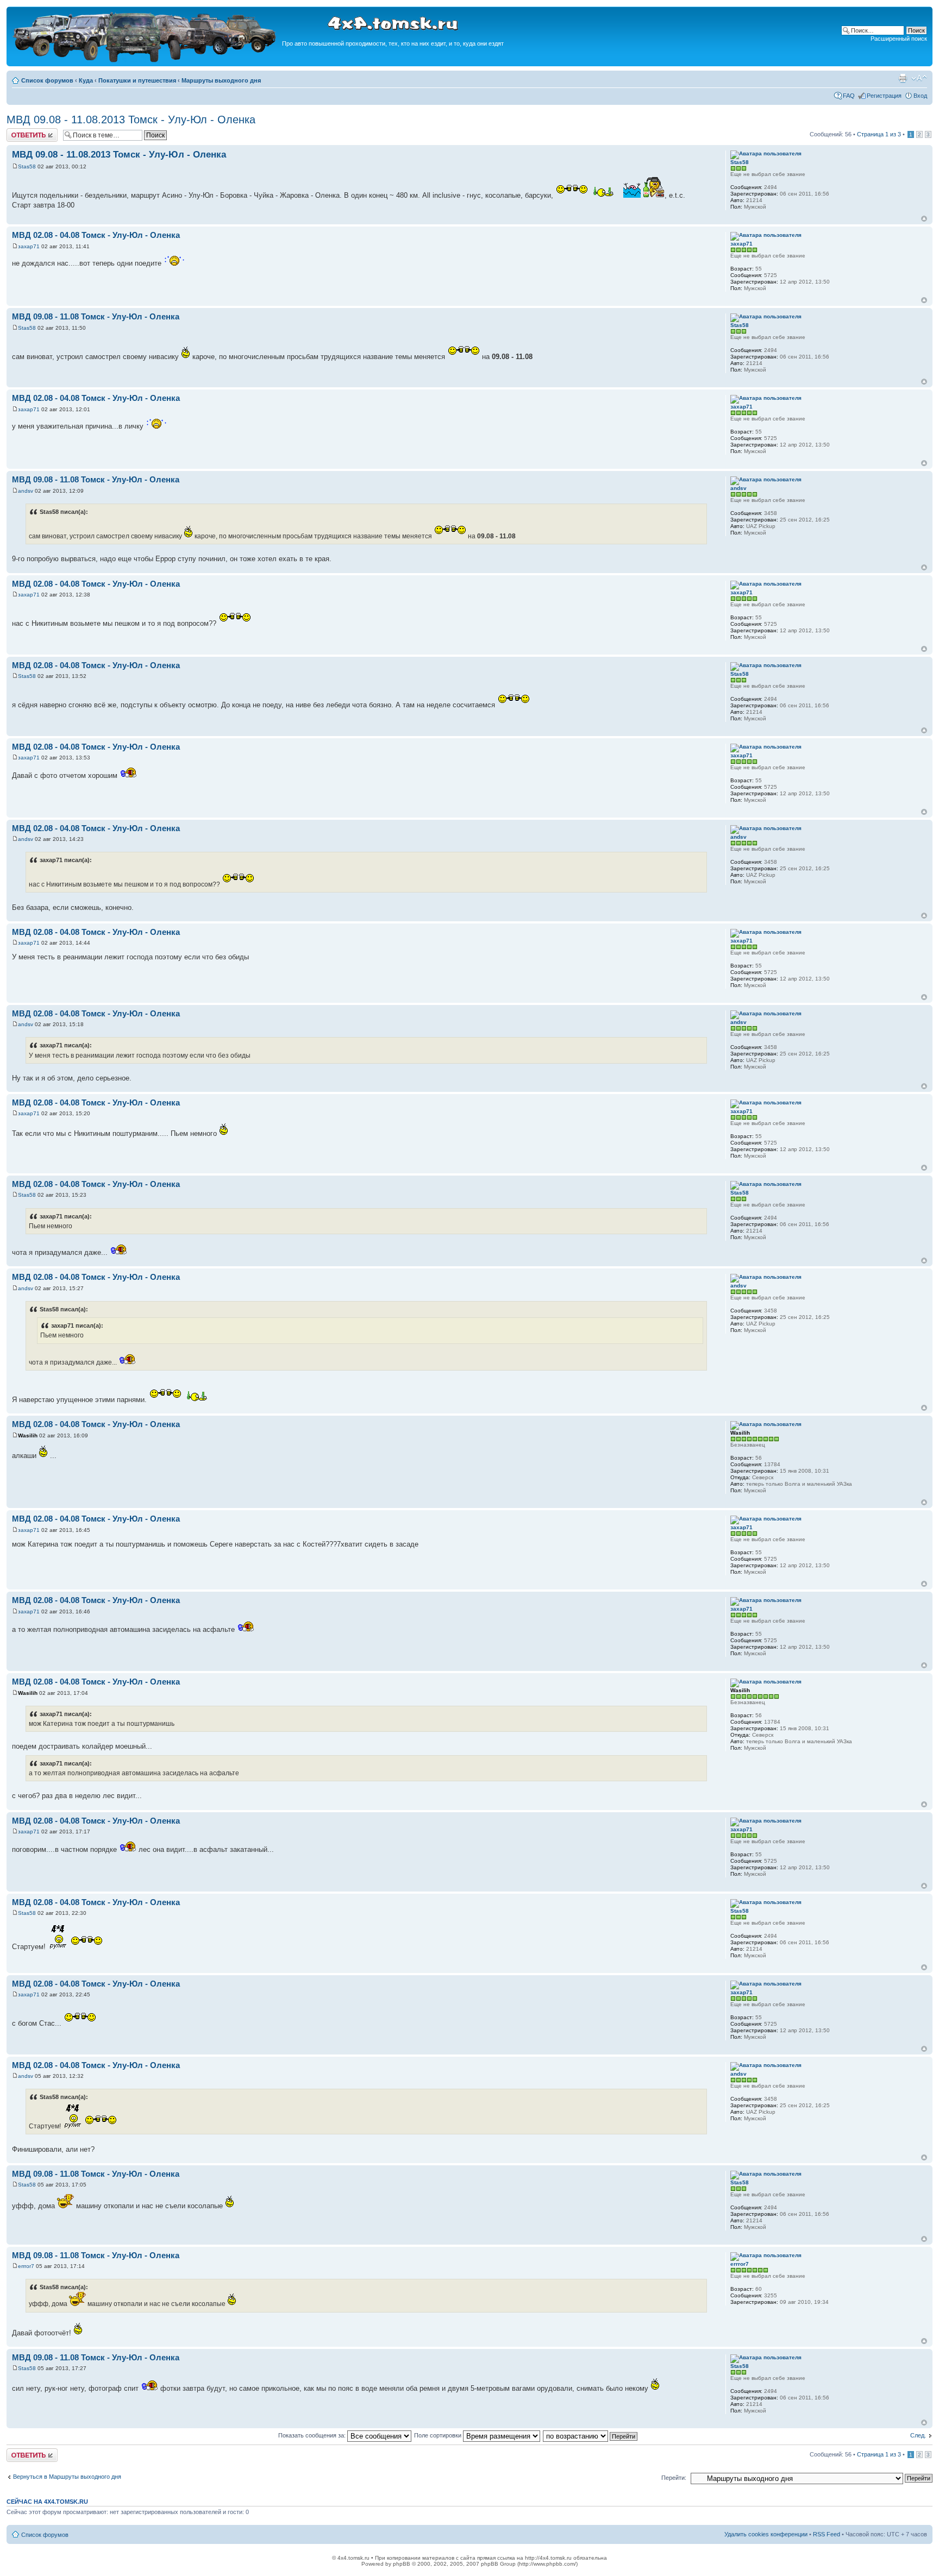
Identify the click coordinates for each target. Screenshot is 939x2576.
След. (918, 2435)
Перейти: (674, 2478)
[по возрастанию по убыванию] (591, 2435)
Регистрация (884, 96)
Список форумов (47, 80)
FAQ (849, 96)
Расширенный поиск (899, 39)
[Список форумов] (146, 61)
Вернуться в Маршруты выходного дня (67, 2477)
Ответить (20, 131)
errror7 (26, 2266)
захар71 (29, 246)
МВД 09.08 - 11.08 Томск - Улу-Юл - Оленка (96, 316)
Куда (86, 80)
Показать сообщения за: (313, 2435)
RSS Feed (827, 2534)
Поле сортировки (439, 2435)
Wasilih (28, 1435)
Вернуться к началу (924, 219)
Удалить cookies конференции (766, 2534)
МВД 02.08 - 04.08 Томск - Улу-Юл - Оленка (96, 235)
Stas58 (27, 167)
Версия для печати (903, 78)
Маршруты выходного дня (221, 80)
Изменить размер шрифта (919, 78)
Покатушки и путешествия (137, 80)
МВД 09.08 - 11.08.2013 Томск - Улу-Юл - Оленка (131, 120)
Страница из (879, 134)
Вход (920, 96)
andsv (26, 491)
